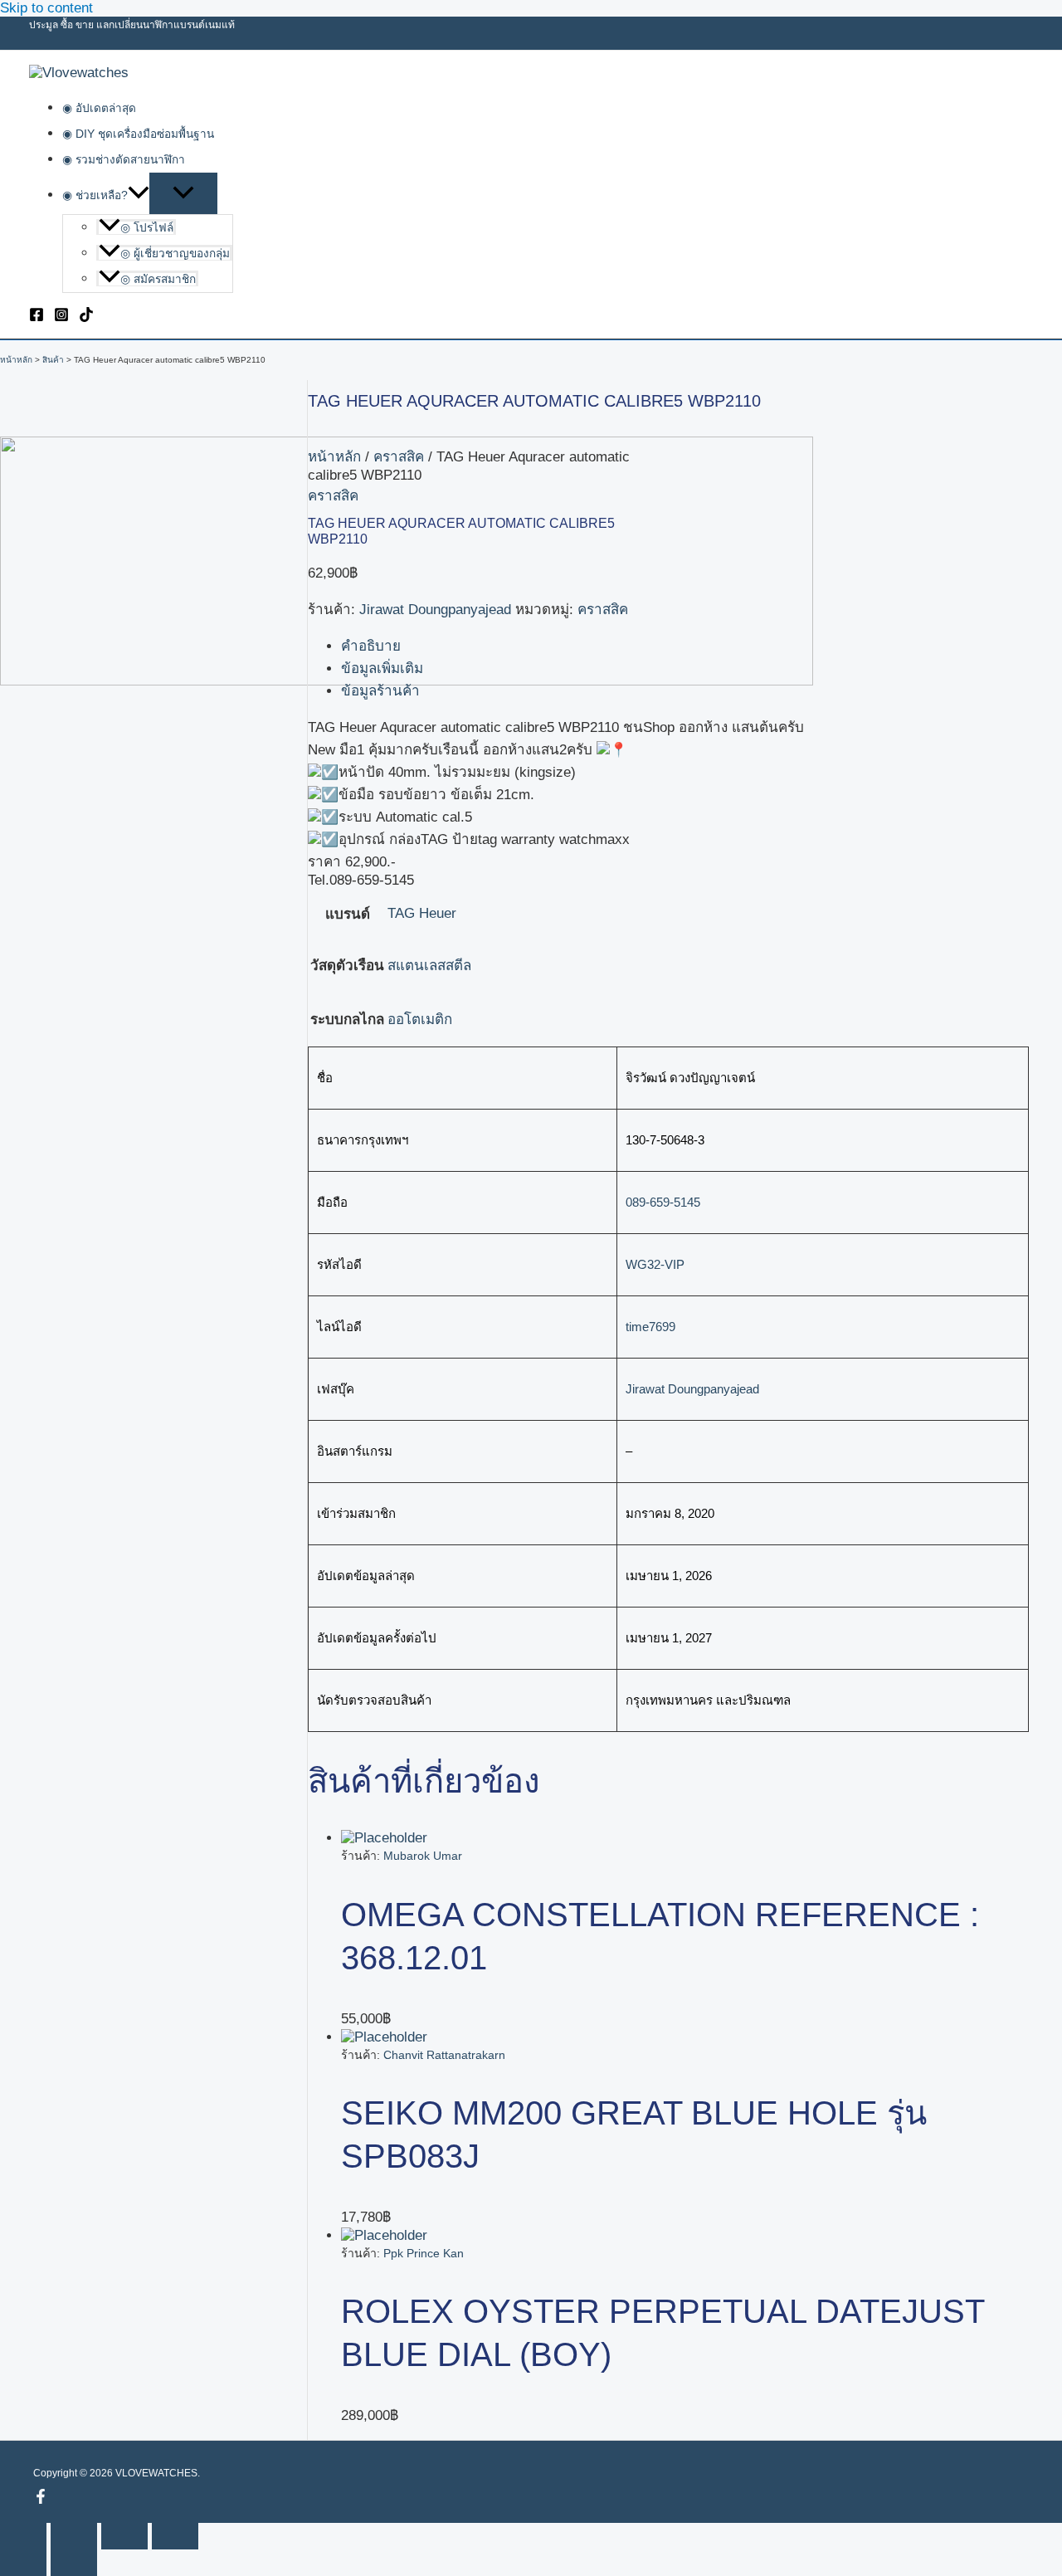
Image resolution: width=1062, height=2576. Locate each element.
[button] (139, 195)
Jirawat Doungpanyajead (435, 610)
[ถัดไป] (74, 2563)
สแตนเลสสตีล (429, 966)
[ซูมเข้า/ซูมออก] (23, 2536)
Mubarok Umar (423, 1856)
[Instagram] (61, 317)
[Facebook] (37, 317)
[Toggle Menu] (183, 193)
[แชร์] (124, 2536)
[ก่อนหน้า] (23, 2563)
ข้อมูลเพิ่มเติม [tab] (382, 668)
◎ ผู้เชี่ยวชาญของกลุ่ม (175, 254)
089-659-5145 (663, 1202)
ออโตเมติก (420, 1020)
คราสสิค (399, 457)
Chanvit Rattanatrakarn (444, 2055)
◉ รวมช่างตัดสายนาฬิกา (124, 160)
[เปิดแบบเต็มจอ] (74, 2536)
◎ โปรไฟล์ (147, 228)
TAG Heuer (422, 913)
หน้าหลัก (334, 457)
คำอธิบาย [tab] (371, 646)
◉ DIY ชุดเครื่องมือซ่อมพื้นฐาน (138, 134)
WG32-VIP (655, 1264)
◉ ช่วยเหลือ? (95, 195)
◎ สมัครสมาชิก (158, 279)
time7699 (650, 1327)
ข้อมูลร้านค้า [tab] (380, 691)
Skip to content (46, 8)
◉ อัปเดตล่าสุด (99, 108)
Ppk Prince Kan (424, 2253)
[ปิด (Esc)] (175, 2536)
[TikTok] (86, 317)
